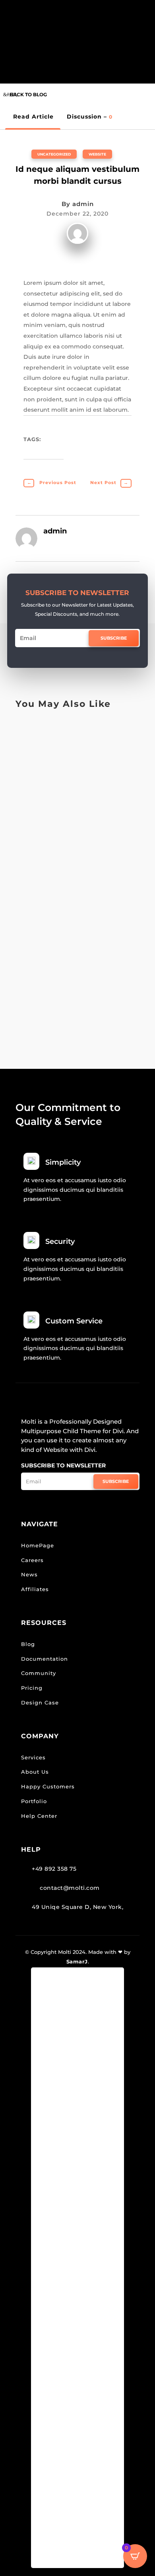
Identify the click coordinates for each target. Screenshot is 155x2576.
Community (39, 1673)
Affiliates (35, 1589)
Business (37, 733)
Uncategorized (54, 154)
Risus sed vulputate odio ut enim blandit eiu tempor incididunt (76, 870)
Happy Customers (48, 1786)
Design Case (40, 1702)
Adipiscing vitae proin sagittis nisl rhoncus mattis (71, 981)
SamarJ (77, 1961)
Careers (32, 1560)
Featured (73, 822)
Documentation (45, 1659)
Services (33, 1757)
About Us (35, 1772)
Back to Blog (28, 94)
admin (83, 204)
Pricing (32, 1688)
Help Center (39, 1816)
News (29, 1574)
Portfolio (34, 1801)
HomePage (38, 1545)
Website (97, 154)
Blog (28, 1644)
